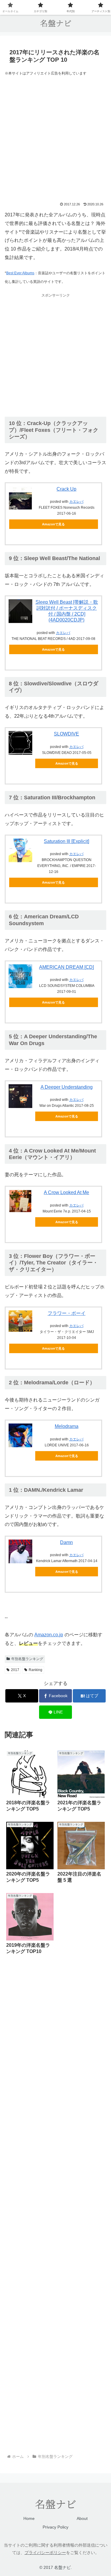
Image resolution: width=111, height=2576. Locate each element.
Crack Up (66, 489)
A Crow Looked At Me (66, 1192)
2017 (15, 1670)
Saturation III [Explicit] (66, 841)
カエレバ (76, 502)
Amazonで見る (53, 524)
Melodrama (67, 1426)
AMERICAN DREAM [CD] (66, 967)
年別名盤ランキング (27, 1659)
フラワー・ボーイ (67, 1313)
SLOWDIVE (66, 734)
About (82, 2518)
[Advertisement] (55, 140)
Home (29, 2518)
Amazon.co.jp (49, 1635)
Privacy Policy (55, 2527)
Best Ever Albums (20, 273)
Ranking (36, 1670)
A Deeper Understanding (67, 1087)
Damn (66, 1542)
